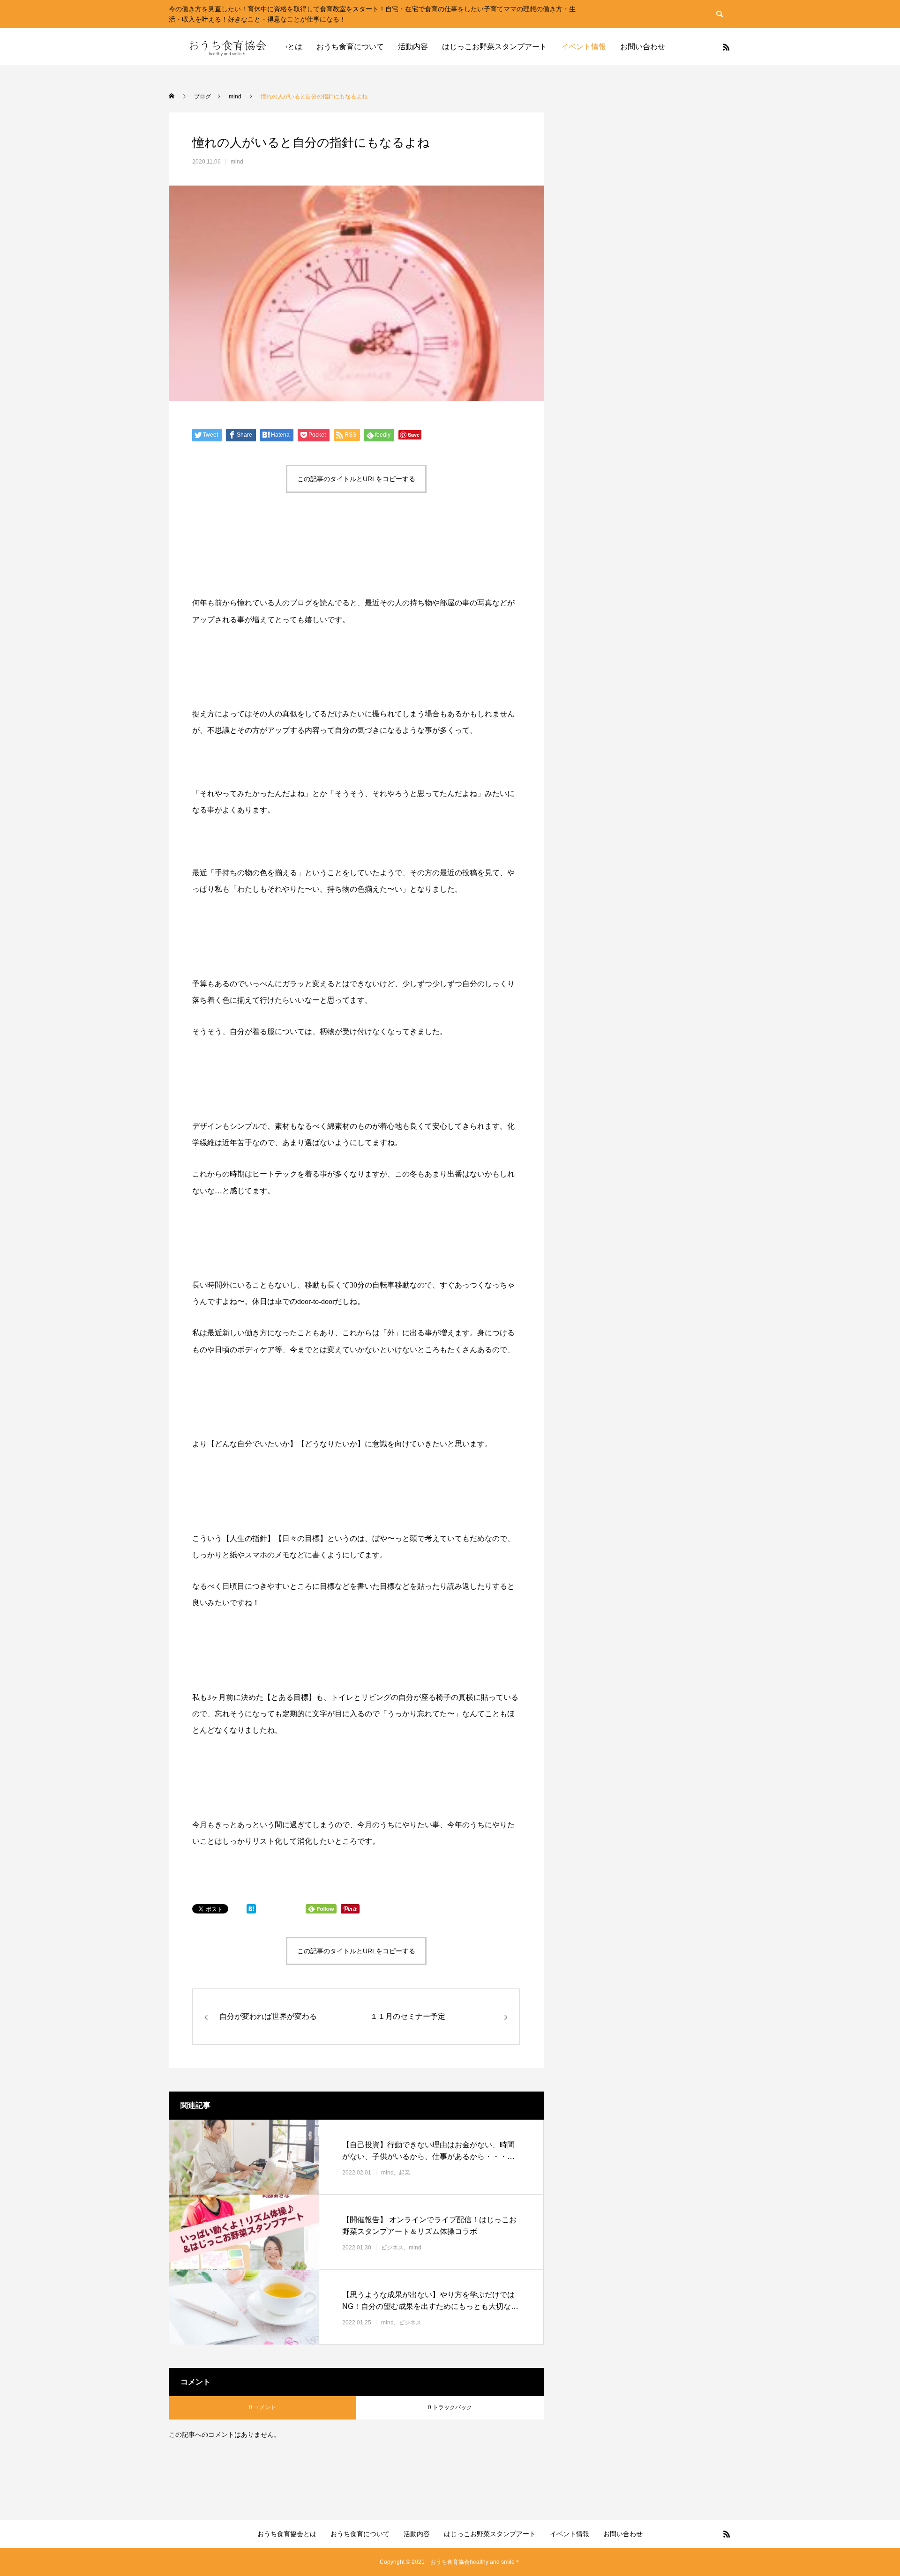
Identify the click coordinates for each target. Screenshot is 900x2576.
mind (237, 162)
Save (414, 435)
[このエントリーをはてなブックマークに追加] (251, 1911)
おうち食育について (350, 47)
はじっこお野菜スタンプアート (495, 47)
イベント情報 (584, 47)
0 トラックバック (450, 2407)
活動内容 (413, 47)
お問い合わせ (643, 47)
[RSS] (726, 47)
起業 (405, 2173)
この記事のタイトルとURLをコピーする (356, 479)
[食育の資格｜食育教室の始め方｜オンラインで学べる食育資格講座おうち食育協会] (227, 47)
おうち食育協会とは (287, 2534)
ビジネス (392, 2248)
